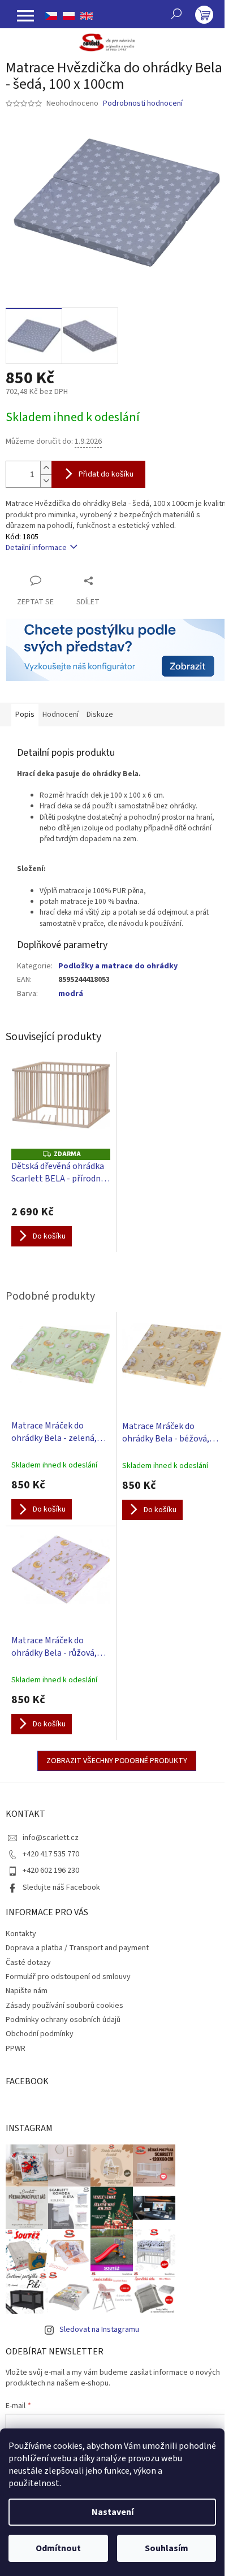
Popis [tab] (25, 715)
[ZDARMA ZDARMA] (61, 1103)
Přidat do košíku (106, 474)
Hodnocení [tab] (61, 715)
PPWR (16, 2049)
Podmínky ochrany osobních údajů (63, 2020)
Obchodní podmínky (40, 2034)
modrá (71, 994)
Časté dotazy (28, 1963)
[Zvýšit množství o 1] (46, 468)
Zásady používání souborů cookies (64, 2006)
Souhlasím (167, 2548)
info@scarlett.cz (51, 1838)
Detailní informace (36, 548)
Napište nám (27, 1991)
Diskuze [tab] (100, 715)
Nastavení (113, 2512)
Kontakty (21, 1934)
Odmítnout (58, 2548)
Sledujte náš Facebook (61, 1887)
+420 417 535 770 (51, 1854)
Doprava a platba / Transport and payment (77, 1948)
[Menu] (25, 16)
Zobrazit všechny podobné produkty (117, 1761)
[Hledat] (176, 14)
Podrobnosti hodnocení (143, 104)
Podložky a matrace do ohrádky (118, 966)
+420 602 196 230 (51, 1871)
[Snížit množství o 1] (46, 481)
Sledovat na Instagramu (99, 2330)
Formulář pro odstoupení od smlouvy (68, 1977)
